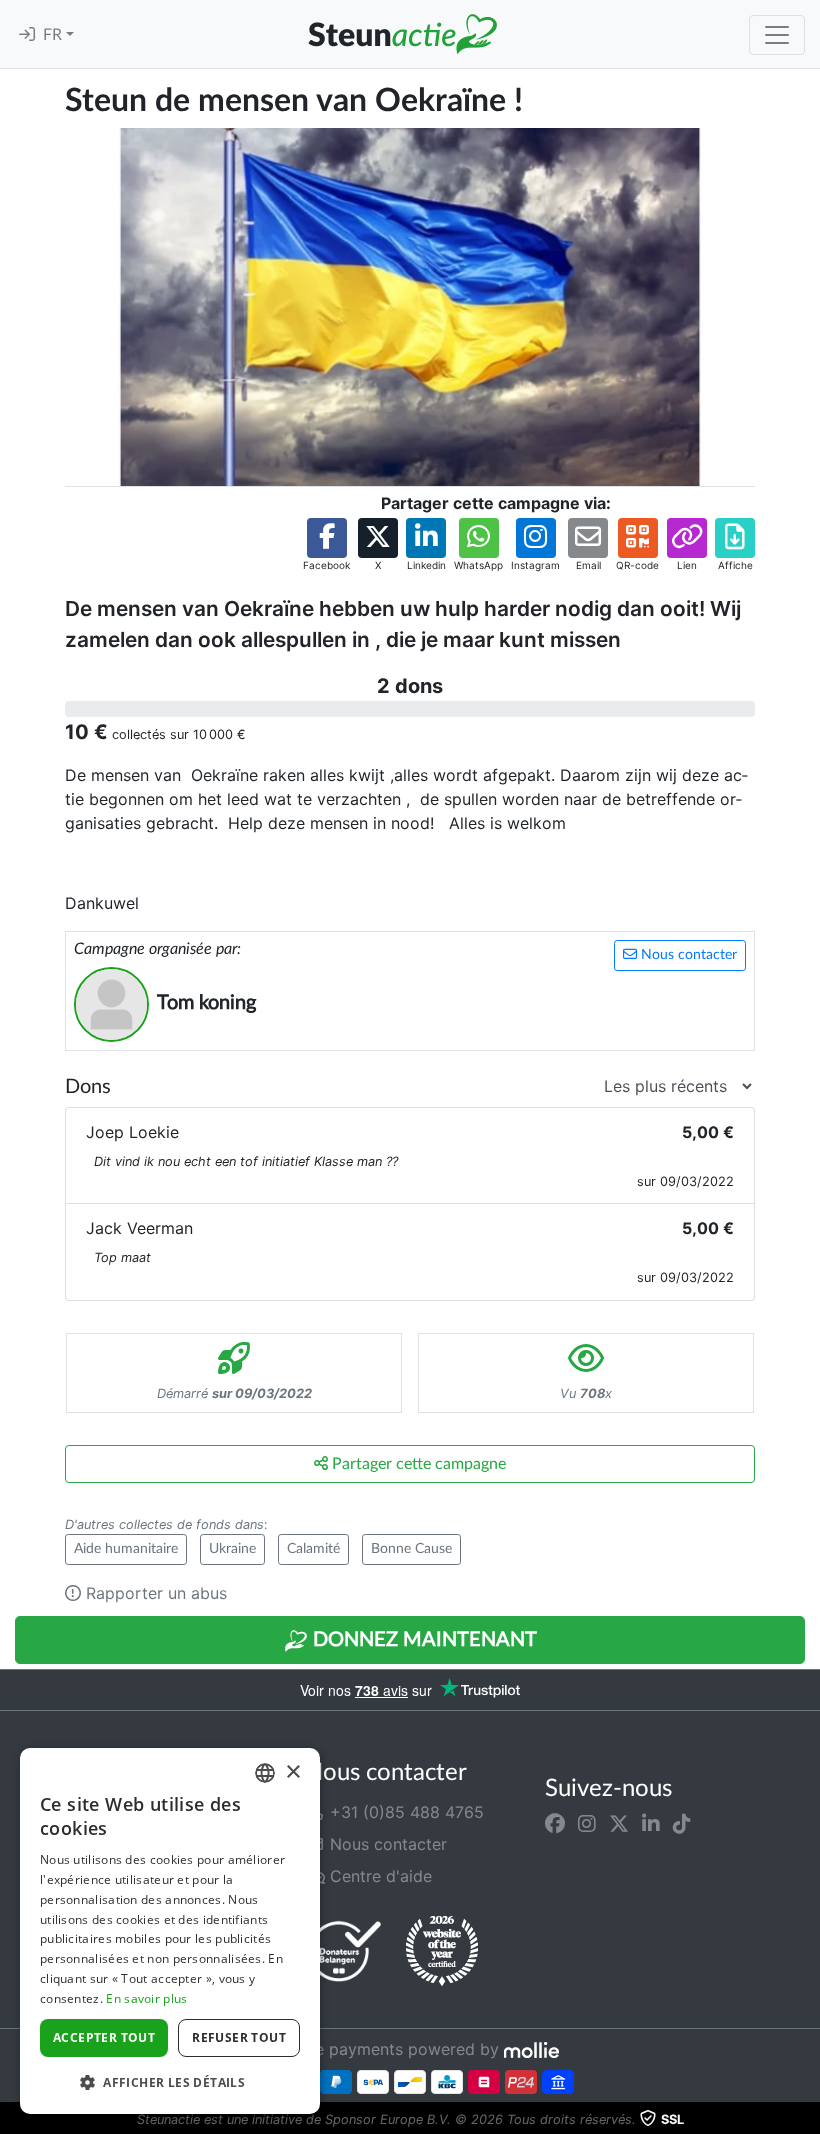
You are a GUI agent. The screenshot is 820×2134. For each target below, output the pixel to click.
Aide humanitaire (126, 1549)
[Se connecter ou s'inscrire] (27, 35)
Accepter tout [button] (104, 2037)
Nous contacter (687, 955)
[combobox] (265, 1773)
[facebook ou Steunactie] (555, 1824)
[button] (326, 545)
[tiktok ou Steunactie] (682, 1824)
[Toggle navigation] (777, 35)
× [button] (292, 1772)
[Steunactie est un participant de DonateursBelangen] (345, 1950)
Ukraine (232, 1549)
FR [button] (54, 35)
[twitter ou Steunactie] (619, 1824)
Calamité (313, 1549)
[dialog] (170, 1931)
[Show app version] (806, 2120)
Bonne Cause (411, 1549)
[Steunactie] (402, 34)
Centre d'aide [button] (378, 1876)
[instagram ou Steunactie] (587, 1824)
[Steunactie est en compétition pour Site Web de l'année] (442, 1951)
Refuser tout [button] (239, 2037)
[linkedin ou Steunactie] (651, 1824)
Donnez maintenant (422, 1640)
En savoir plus (146, 1998)
